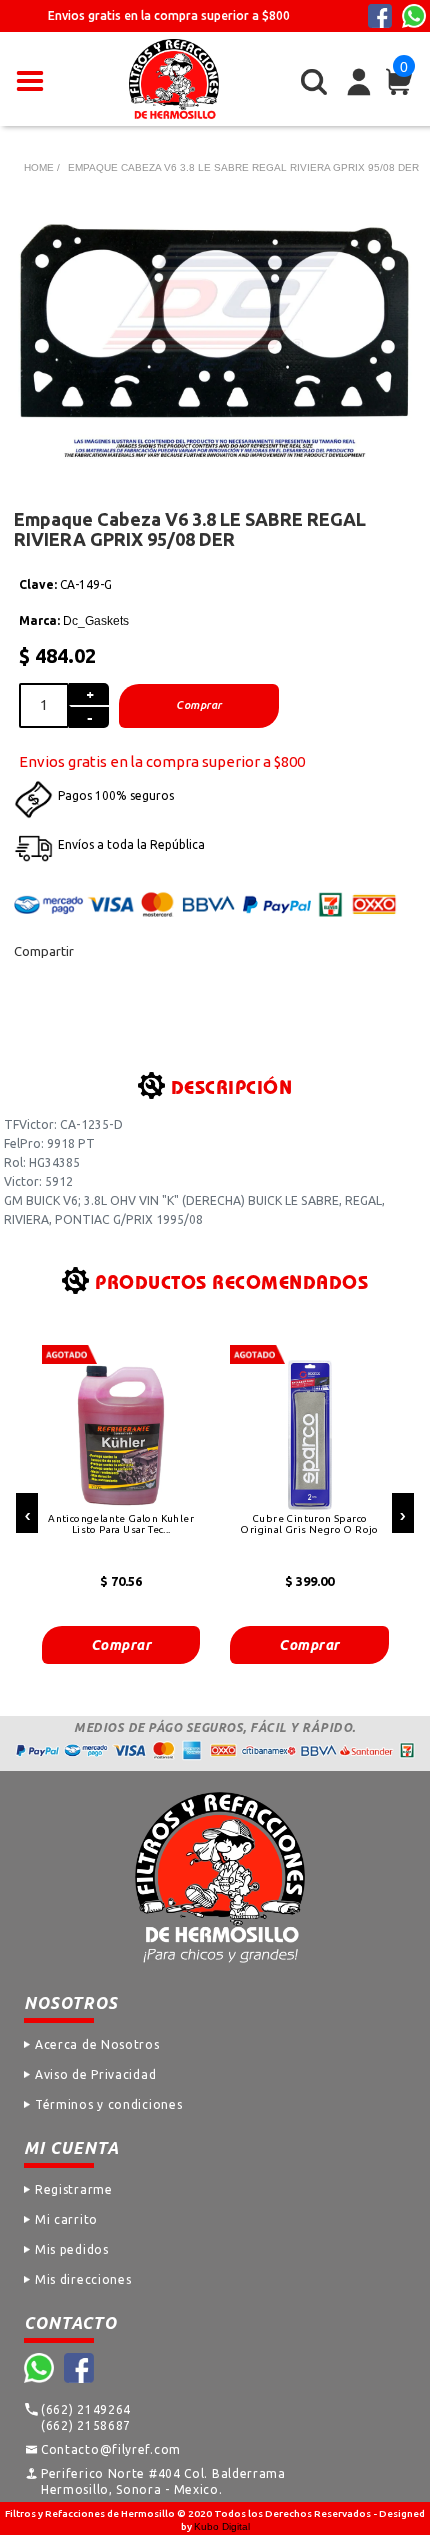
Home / (42, 167)
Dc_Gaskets (96, 621)
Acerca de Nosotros (97, 2044)
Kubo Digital (222, 2526)
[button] (30, 79)
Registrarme (74, 2189)
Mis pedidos (72, 2249)
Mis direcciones (83, 2279)
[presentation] (27, 1513)
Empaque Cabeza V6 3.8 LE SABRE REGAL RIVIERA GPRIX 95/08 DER (243, 167)
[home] (174, 79)
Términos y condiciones (108, 2104)
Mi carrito (66, 2219)
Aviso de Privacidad (95, 2074)
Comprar (121, 1645)
